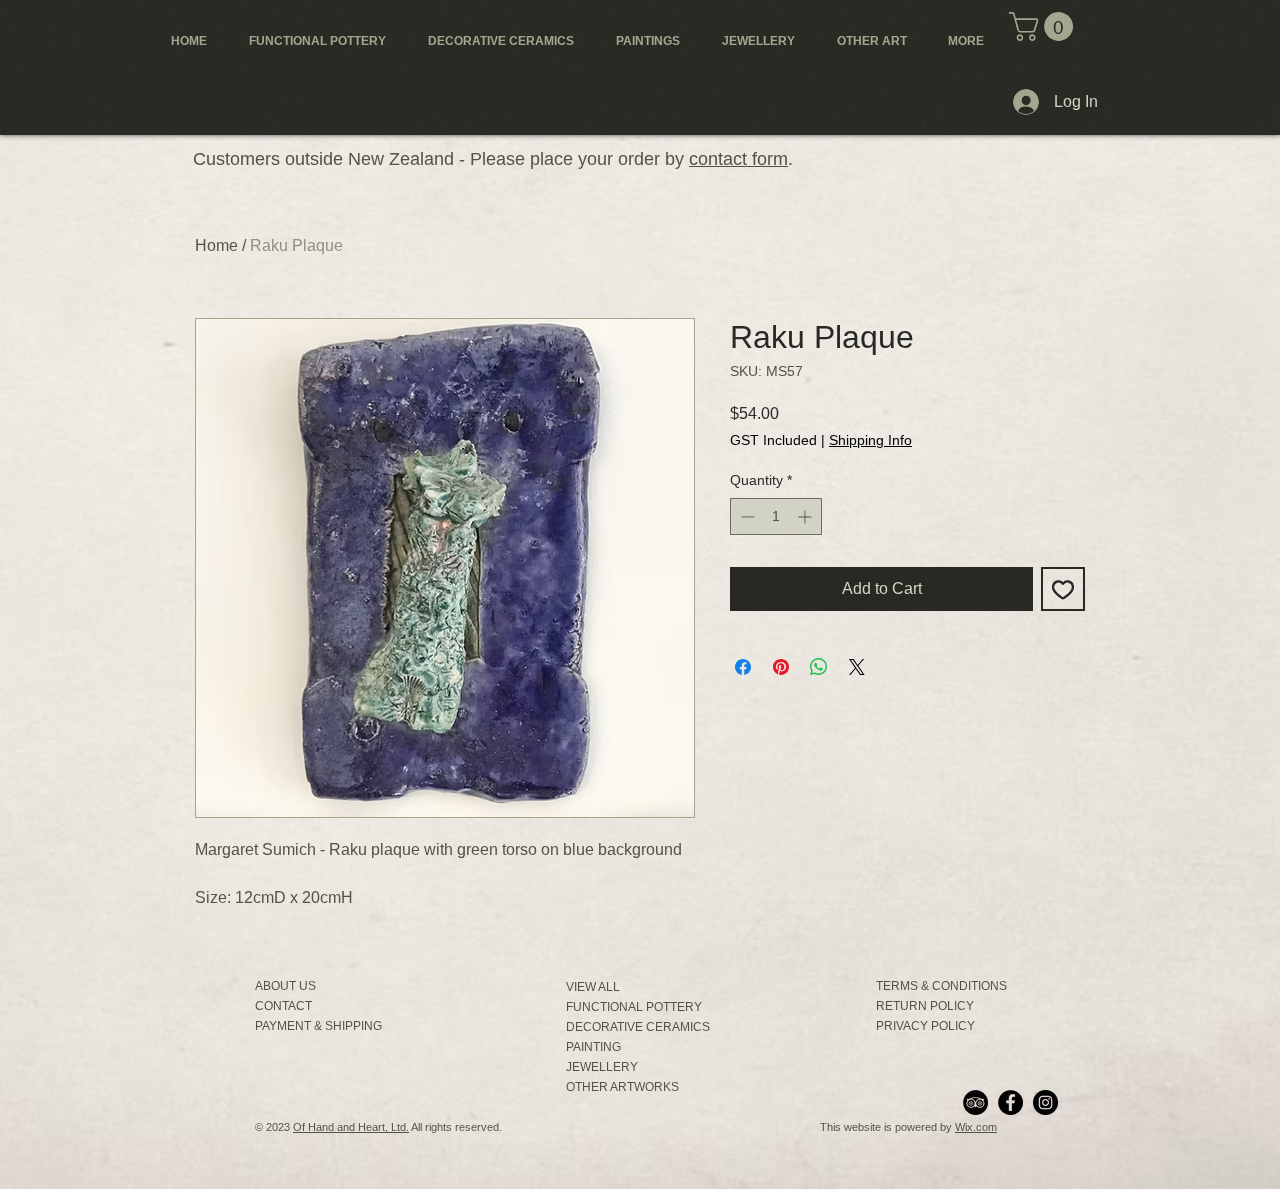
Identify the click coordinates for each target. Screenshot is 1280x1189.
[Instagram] (1045, 1102)
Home (216, 245)
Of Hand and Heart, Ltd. (351, 1127)
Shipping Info (870, 440)
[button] (1044, 26)
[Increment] (806, 516)
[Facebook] (1010, 1102)
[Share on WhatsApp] (819, 667)
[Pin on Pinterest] (781, 667)
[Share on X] (857, 667)
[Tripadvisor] (975, 1102)
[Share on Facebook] (743, 667)
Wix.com (976, 1127)
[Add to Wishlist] (1063, 589)
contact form (738, 159)
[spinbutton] (776, 516)
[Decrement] (745, 516)
